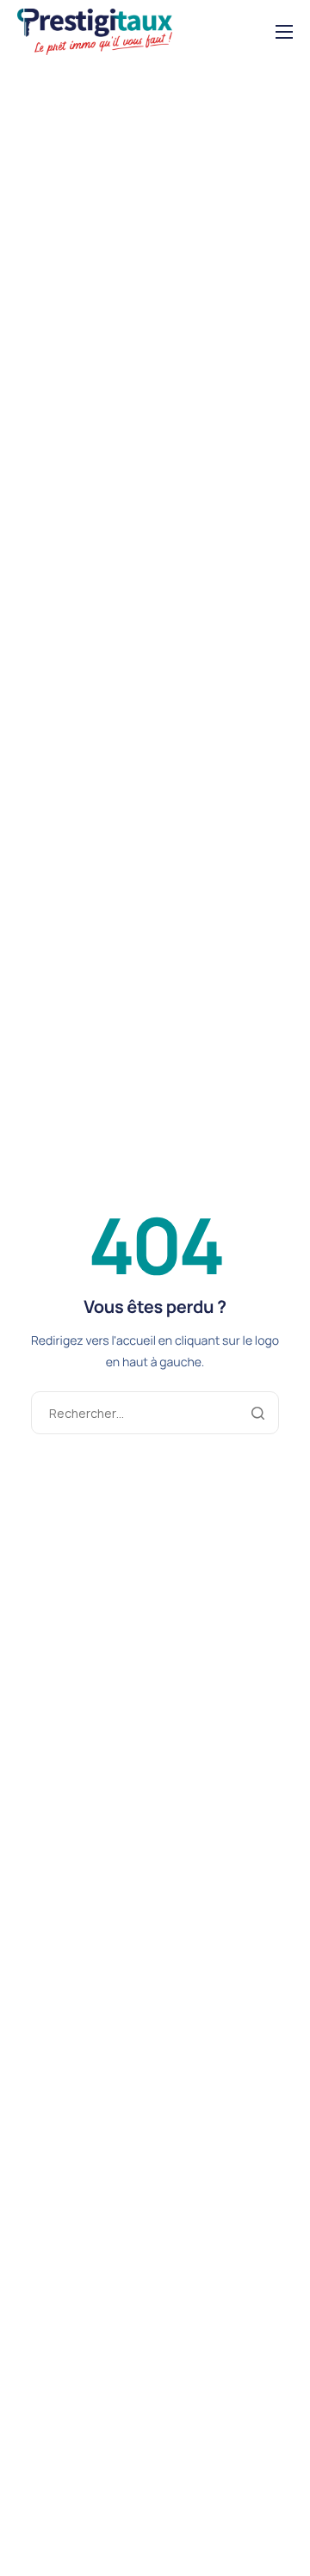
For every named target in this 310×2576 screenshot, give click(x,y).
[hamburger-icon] (284, 32)
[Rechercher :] (155, 1413)
